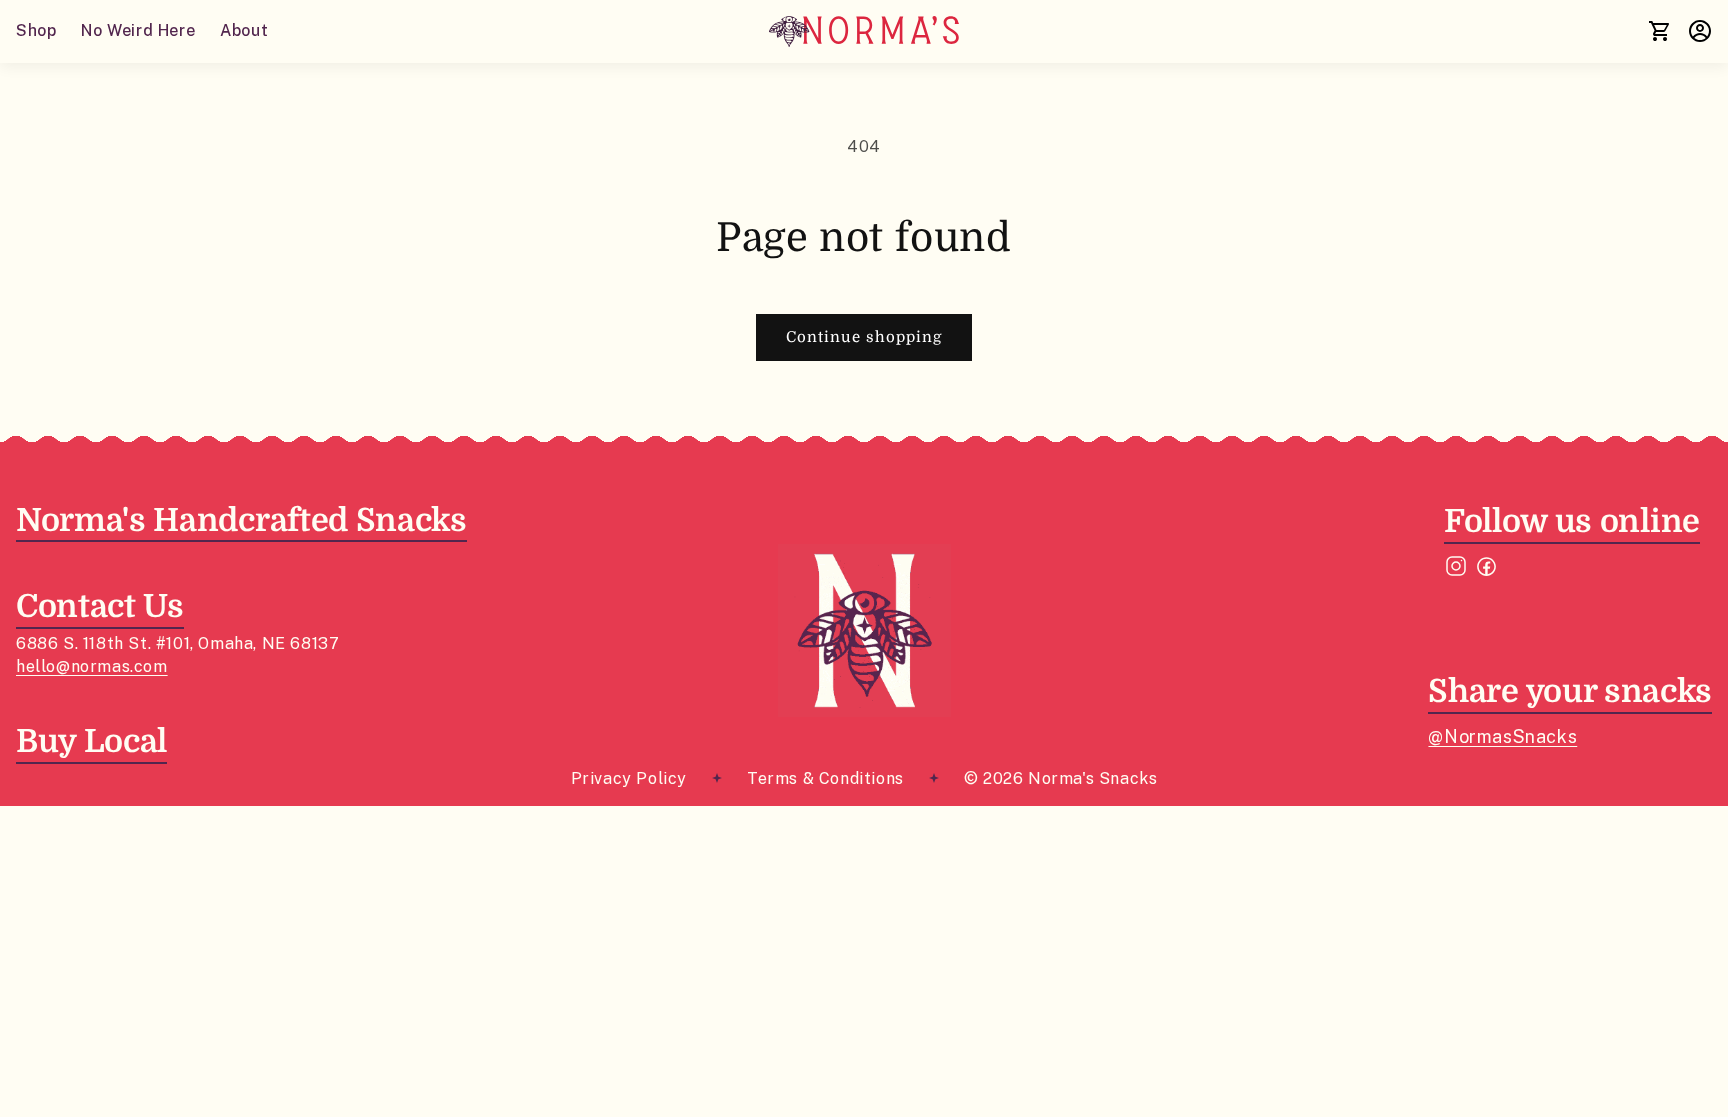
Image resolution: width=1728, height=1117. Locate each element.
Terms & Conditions (825, 778)
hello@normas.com (92, 666)
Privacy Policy (629, 778)
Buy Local (91, 741)
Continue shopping (864, 337)
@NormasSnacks (1502, 736)
